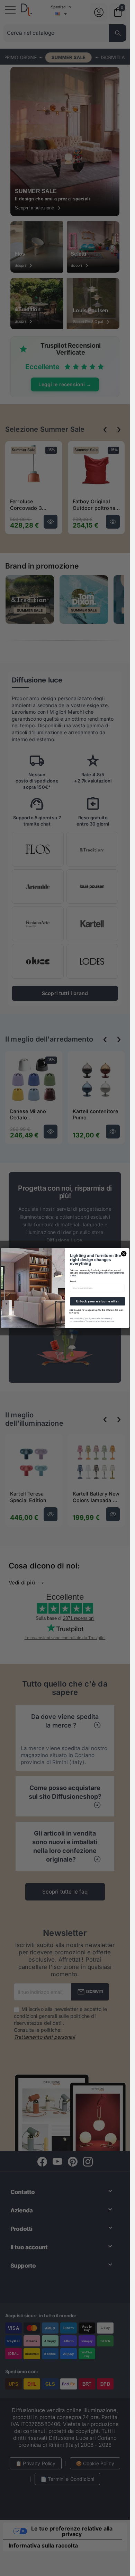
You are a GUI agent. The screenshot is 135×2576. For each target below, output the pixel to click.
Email (73, 1282)
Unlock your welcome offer (97, 1301)
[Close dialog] (124, 1254)
